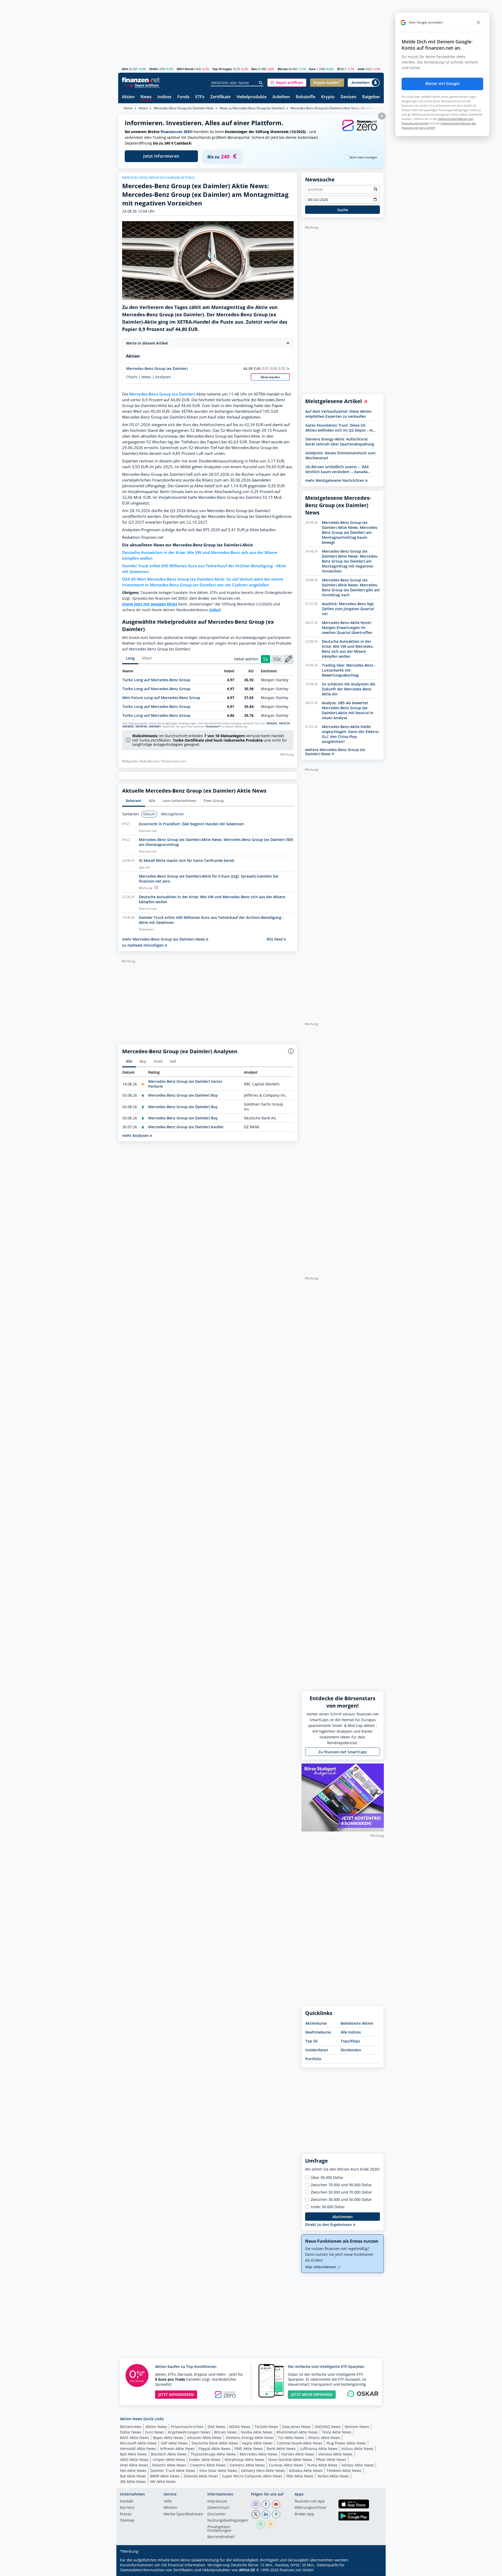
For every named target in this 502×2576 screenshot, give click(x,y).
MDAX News (240, 2427)
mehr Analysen (136, 1135)
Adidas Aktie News (358, 2465)
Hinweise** (213, 726)
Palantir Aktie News (169, 2465)
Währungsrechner (311, 2508)
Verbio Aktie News (333, 2476)
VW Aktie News (163, 2481)
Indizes (164, 97)
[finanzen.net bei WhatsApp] (261, 2524)
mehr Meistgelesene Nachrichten (335, 480)
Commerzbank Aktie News (300, 2443)
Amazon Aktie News (204, 2438)
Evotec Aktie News (205, 2460)
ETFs (200, 97)
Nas (254, 69)
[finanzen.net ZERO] (360, 131)
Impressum (217, 2501)
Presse (126, 2514)
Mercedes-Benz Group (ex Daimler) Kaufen (186, 1127)
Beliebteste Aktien (357, 2023)
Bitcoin (283, 69)
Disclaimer (217, 2514)
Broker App (304, 2514)
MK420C (272, 723)
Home (128, 108)
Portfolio (313, 2059)
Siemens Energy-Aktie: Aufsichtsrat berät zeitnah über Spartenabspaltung (340, 442)
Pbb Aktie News (300, 2476)
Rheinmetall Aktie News (297, 2432)
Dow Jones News (296, 2427)
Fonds (183, 97)
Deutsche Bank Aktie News (215, 2443)
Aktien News (156, 2427)
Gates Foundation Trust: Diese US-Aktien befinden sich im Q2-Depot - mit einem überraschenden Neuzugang (340, 428)
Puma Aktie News (322, 2465)
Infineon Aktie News (177, 2449)
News (146, 97)
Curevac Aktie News (286, 2465)
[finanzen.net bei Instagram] (256, 2504)
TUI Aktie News (291, 2438)
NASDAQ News (328, 2427)
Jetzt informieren (161, 156)
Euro (312, 69)
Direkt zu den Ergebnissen (329, 2225)
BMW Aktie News (165, 2476)
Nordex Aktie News (298, 2454)
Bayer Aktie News (168, 2438)
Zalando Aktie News (201, 2476)
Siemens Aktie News (247, 2465)
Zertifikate (220, 97)
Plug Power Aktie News (346, 2443)
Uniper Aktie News (169, 2460)
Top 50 (311, 2041)
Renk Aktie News (281, 2449)
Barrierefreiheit (221, 2537)
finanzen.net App (310, 2501)
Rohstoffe (306, 97)
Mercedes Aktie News (259, 2454)
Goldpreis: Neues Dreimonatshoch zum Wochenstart (340, 455)
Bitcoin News (226, 2432)
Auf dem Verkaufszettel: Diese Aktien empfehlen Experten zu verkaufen (338, 414)
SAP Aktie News (174, 2443)
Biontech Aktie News (169, 2454)
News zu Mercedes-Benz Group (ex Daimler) (252, 108)
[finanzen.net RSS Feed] (271, 2524)
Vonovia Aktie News (335, 2454)
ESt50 (153, 69)
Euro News (155, 2432)
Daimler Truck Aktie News (173, 2471)
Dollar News (131, 2432)
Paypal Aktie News (215, 2449)
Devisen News (357, 2427)
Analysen (163, 377)
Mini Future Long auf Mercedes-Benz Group (161, 698)
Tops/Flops (350, 2041)
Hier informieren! (321, 2267)
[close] (478, 22)
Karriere (127, 2508)
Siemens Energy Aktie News (250, 2438)
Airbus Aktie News (357, 2449)
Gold (361, 69)
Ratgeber (371, 97)
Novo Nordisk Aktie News (290, 2460)
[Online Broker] (141, 85)
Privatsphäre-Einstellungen (219, 2529)
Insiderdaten (317, 2050)
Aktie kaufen (270, 377)
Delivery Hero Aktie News (263, 2471)
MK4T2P (284, 723)
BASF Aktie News (135, 2438)
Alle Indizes (351, 2032)
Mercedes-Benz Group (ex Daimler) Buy (183, 1095)
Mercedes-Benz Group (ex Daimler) (157, 368)
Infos (215, 610)
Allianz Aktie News (324, 2438)
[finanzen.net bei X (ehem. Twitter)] (256, 2514)
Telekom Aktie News (344, 2471)
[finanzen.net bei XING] (276, 2514)
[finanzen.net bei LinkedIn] (266, 2514)
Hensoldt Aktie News (138, 2449)
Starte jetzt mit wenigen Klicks (150, 604)
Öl (339, 69)
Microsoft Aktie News (138, 2443)
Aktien (128, 97)
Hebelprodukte (252, 97)
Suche (343, 210)
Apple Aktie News (257, 2443)
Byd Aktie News (133, 2454)
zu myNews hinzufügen (143, 945)
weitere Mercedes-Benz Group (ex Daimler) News (335, 752)
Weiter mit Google (442, 84)
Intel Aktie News (134, 2465)
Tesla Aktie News (337, 2432)
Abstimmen (343, 2217)
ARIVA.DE (247, 2570)
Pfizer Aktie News (331, 2460)
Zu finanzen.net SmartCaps (343, 1752)
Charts (132, 377)
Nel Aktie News (133, 2471)
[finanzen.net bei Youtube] (276, 2504)
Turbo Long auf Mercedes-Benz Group (156, 680)
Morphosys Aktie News (244, 2460)
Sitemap (127, 2521)
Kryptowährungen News (189, 2432)
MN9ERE (128, 726)
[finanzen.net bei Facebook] (266, 2504)
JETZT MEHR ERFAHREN (312, 2394)
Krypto (328, 97)
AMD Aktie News (134, 2460)
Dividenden (351, 2050)
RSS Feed (275, 939)
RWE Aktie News (249, 2449)
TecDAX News (266, 2427)
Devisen (348, 97)
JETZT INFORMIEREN (176, 2394)
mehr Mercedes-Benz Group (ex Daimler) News (164, 939)
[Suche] (261, 83)
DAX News (216, 2427)
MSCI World (185, 69)
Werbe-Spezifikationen (183, 2514)
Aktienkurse (316, 2023)
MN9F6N (141, 726)
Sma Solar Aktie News (218, 2471)
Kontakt (127, 2501)
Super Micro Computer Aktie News (252, 2476)
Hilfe (168, 2501)
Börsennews (131, 2427)
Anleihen (281, 97)
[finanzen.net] (141, 80)
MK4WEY (155, 726)
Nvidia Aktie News (257, 2432)
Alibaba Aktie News (306, 2471)
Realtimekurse (318, 2032)
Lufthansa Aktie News (319, 2449)
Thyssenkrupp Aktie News (213, 2454)
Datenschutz (218, 2508)
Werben (171, 2508)
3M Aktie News (133, 2481)
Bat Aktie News (133, 2476)
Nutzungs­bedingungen (228, 2521)
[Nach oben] (373, 2570)
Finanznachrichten (187, 2427)
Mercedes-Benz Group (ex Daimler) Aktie (184, 108)
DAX (125, 69)
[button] (287, 83)
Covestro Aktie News (208, 2465)
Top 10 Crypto (222, 69)
